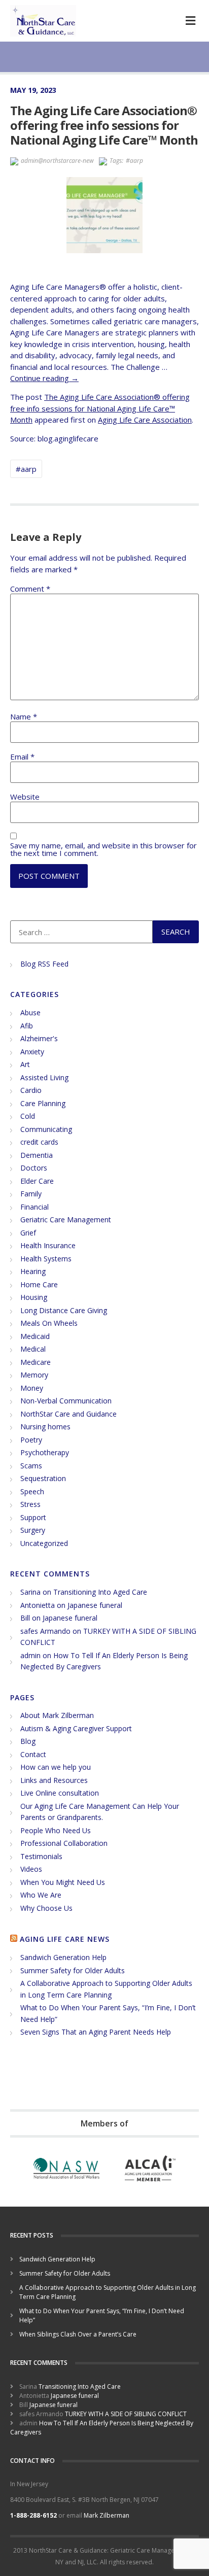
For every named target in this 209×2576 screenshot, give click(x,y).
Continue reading (44, 378)
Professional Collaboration (64, 1843)
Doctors (34, 1168)
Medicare (36, 1362)
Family (31, 1194)
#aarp (134, 161)
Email (22, 757)
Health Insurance (48, 1245)
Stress (30, 1504)
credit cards (39, 1142)
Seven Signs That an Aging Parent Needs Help (96, 2032)
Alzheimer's (39, 1038)
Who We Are (41, 1895)
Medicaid (35, 1336)
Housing (34, 1297)
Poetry (31, 1440)
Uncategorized (44, 1543)
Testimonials (41, 1856)
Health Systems (46, 1259)
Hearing (33, 1271)
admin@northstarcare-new (57, 161)
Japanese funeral (95, 1605)
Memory (34, 1375)
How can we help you (56, 1767)
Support (33, 1517)
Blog (28, 1741)
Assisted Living (44, 1077)
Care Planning (43, 1103)
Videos (31, 1869)
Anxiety (32, 1052)
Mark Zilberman (107, 2515)
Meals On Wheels (49, 1323)
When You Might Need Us (63, 1882)
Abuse (30, 1012)
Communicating (46, 1129)
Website (25, 797)
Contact (33, 1754)
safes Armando (45, 1631)
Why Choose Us (46, 1908)
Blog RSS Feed (44, 964)
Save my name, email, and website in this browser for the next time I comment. (103, 849)
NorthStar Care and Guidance (68, 1414)
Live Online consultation (60, 1793)
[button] (190, 21)
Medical (33, 1349)
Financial (34, 1207)
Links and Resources (54, 1780)
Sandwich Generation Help (63, 1957)
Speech (32, 1491)
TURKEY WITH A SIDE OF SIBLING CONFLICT (126, 2414)
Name (24, 717)
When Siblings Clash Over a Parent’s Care (78, 2334)
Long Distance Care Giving (64, 1310)
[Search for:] (81, 932)
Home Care (39, 1284)
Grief (28, 1233)
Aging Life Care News (65, 1939)
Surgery (33, 1530)
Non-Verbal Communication (66, 1401)
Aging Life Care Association (145, 420)
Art (25, 1064)
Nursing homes (45, 1427)
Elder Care (37, 1181)
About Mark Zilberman (57, 1715)
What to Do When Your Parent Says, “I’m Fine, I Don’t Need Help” (102, 2315)
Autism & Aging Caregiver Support (76, 1728)
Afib (27, 1026)
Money (32, 1388)
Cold (28, 1116)
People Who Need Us (56, 1830)
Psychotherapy (45, 1452)
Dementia (37, 1155)
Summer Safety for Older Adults (73, 1970)
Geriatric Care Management (66, 1220)
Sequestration (43, 1478)
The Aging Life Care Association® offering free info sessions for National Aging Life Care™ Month (100, 408)
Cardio (31, 1090)
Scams (31, 1466)
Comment (30, 589)
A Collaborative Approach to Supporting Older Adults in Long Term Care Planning (108, 2292)
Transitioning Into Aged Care (100, 1592)
